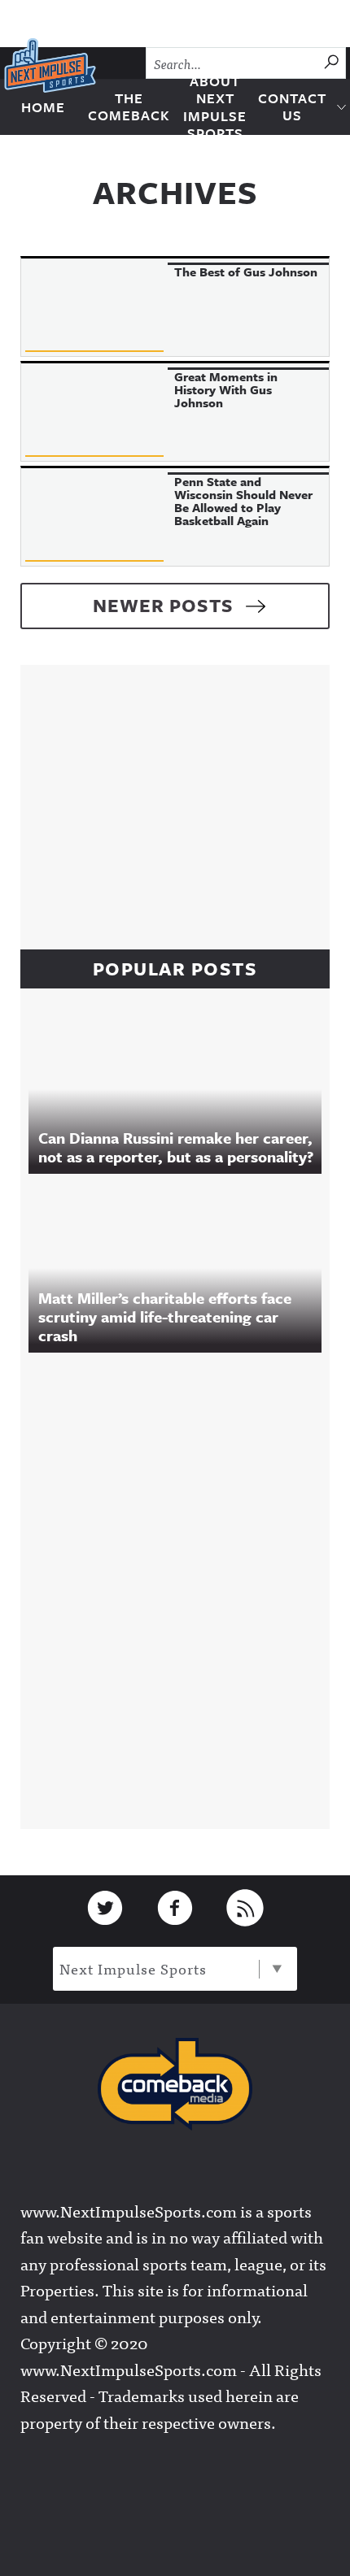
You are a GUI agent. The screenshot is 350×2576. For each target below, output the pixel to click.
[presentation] (94, 307)
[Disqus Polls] (183, 1587)
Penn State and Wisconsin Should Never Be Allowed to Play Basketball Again (243, 501)
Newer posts (163, 605)
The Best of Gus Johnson (246, 272)
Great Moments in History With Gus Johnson (226, 389)
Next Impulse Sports (133, 1968)
